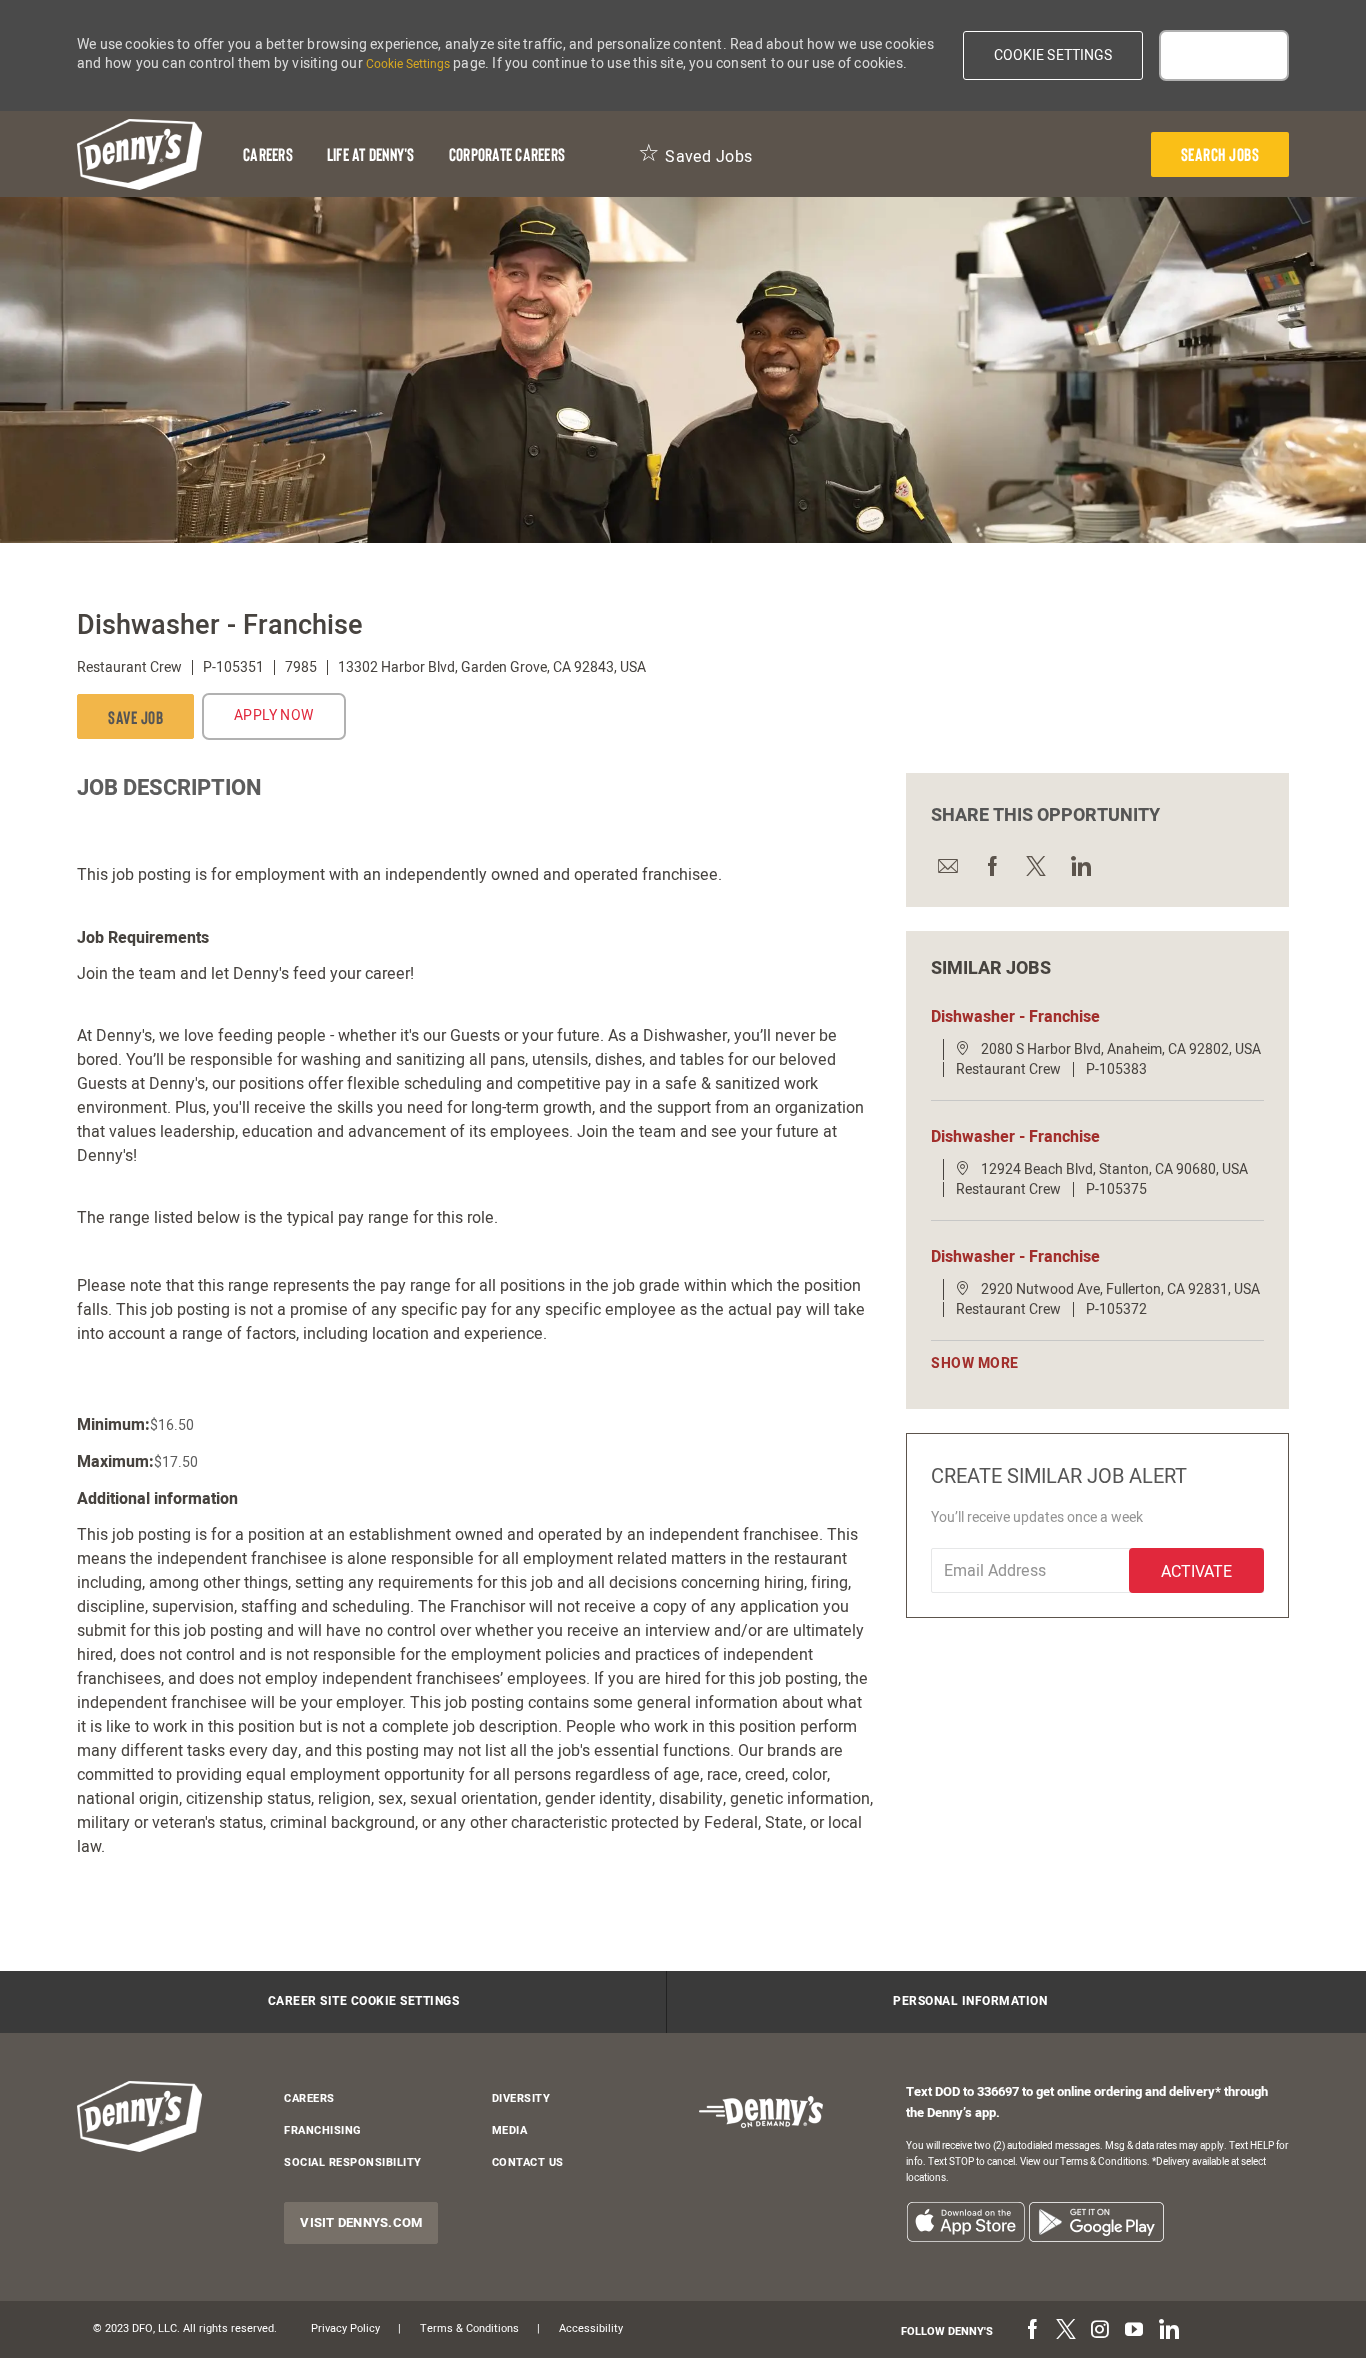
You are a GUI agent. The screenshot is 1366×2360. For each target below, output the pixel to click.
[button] (1053, 55)
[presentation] (1220, 154)
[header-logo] (139, 154)
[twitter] (1066, 2331)
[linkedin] (1168, 2331)
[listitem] (965, 2221)
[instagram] (1100, 2331)
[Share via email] (947, 866)
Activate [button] (1196, 1572)
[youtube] (1134, 2331)
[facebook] (1032, 2331)
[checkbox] (135, 716)
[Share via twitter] (1035, 866)
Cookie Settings (408, 64)
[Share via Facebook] (991, 866)
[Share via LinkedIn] (1079, 866)
